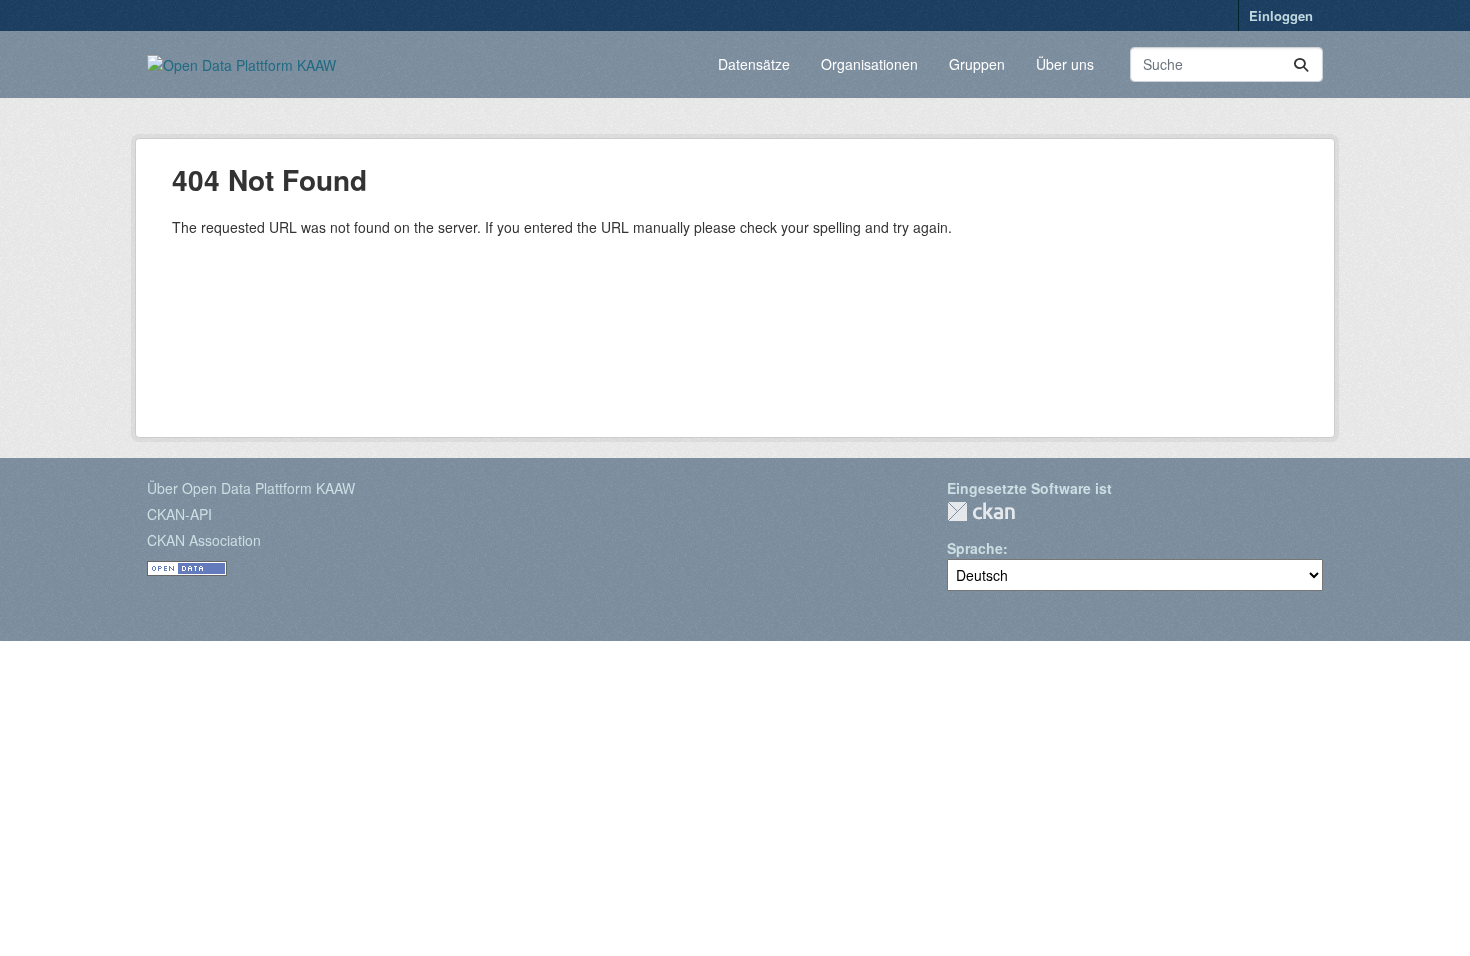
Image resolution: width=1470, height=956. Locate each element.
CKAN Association (204, 540)
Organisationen (869, 64)
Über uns (1065, 64)
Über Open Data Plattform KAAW (251, 488)
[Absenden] (1301, 64)
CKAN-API (179, 514)
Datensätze (754, 64)
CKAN (981, 511)
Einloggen (1281, 15)
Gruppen (977, 64)
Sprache (975, 548)
